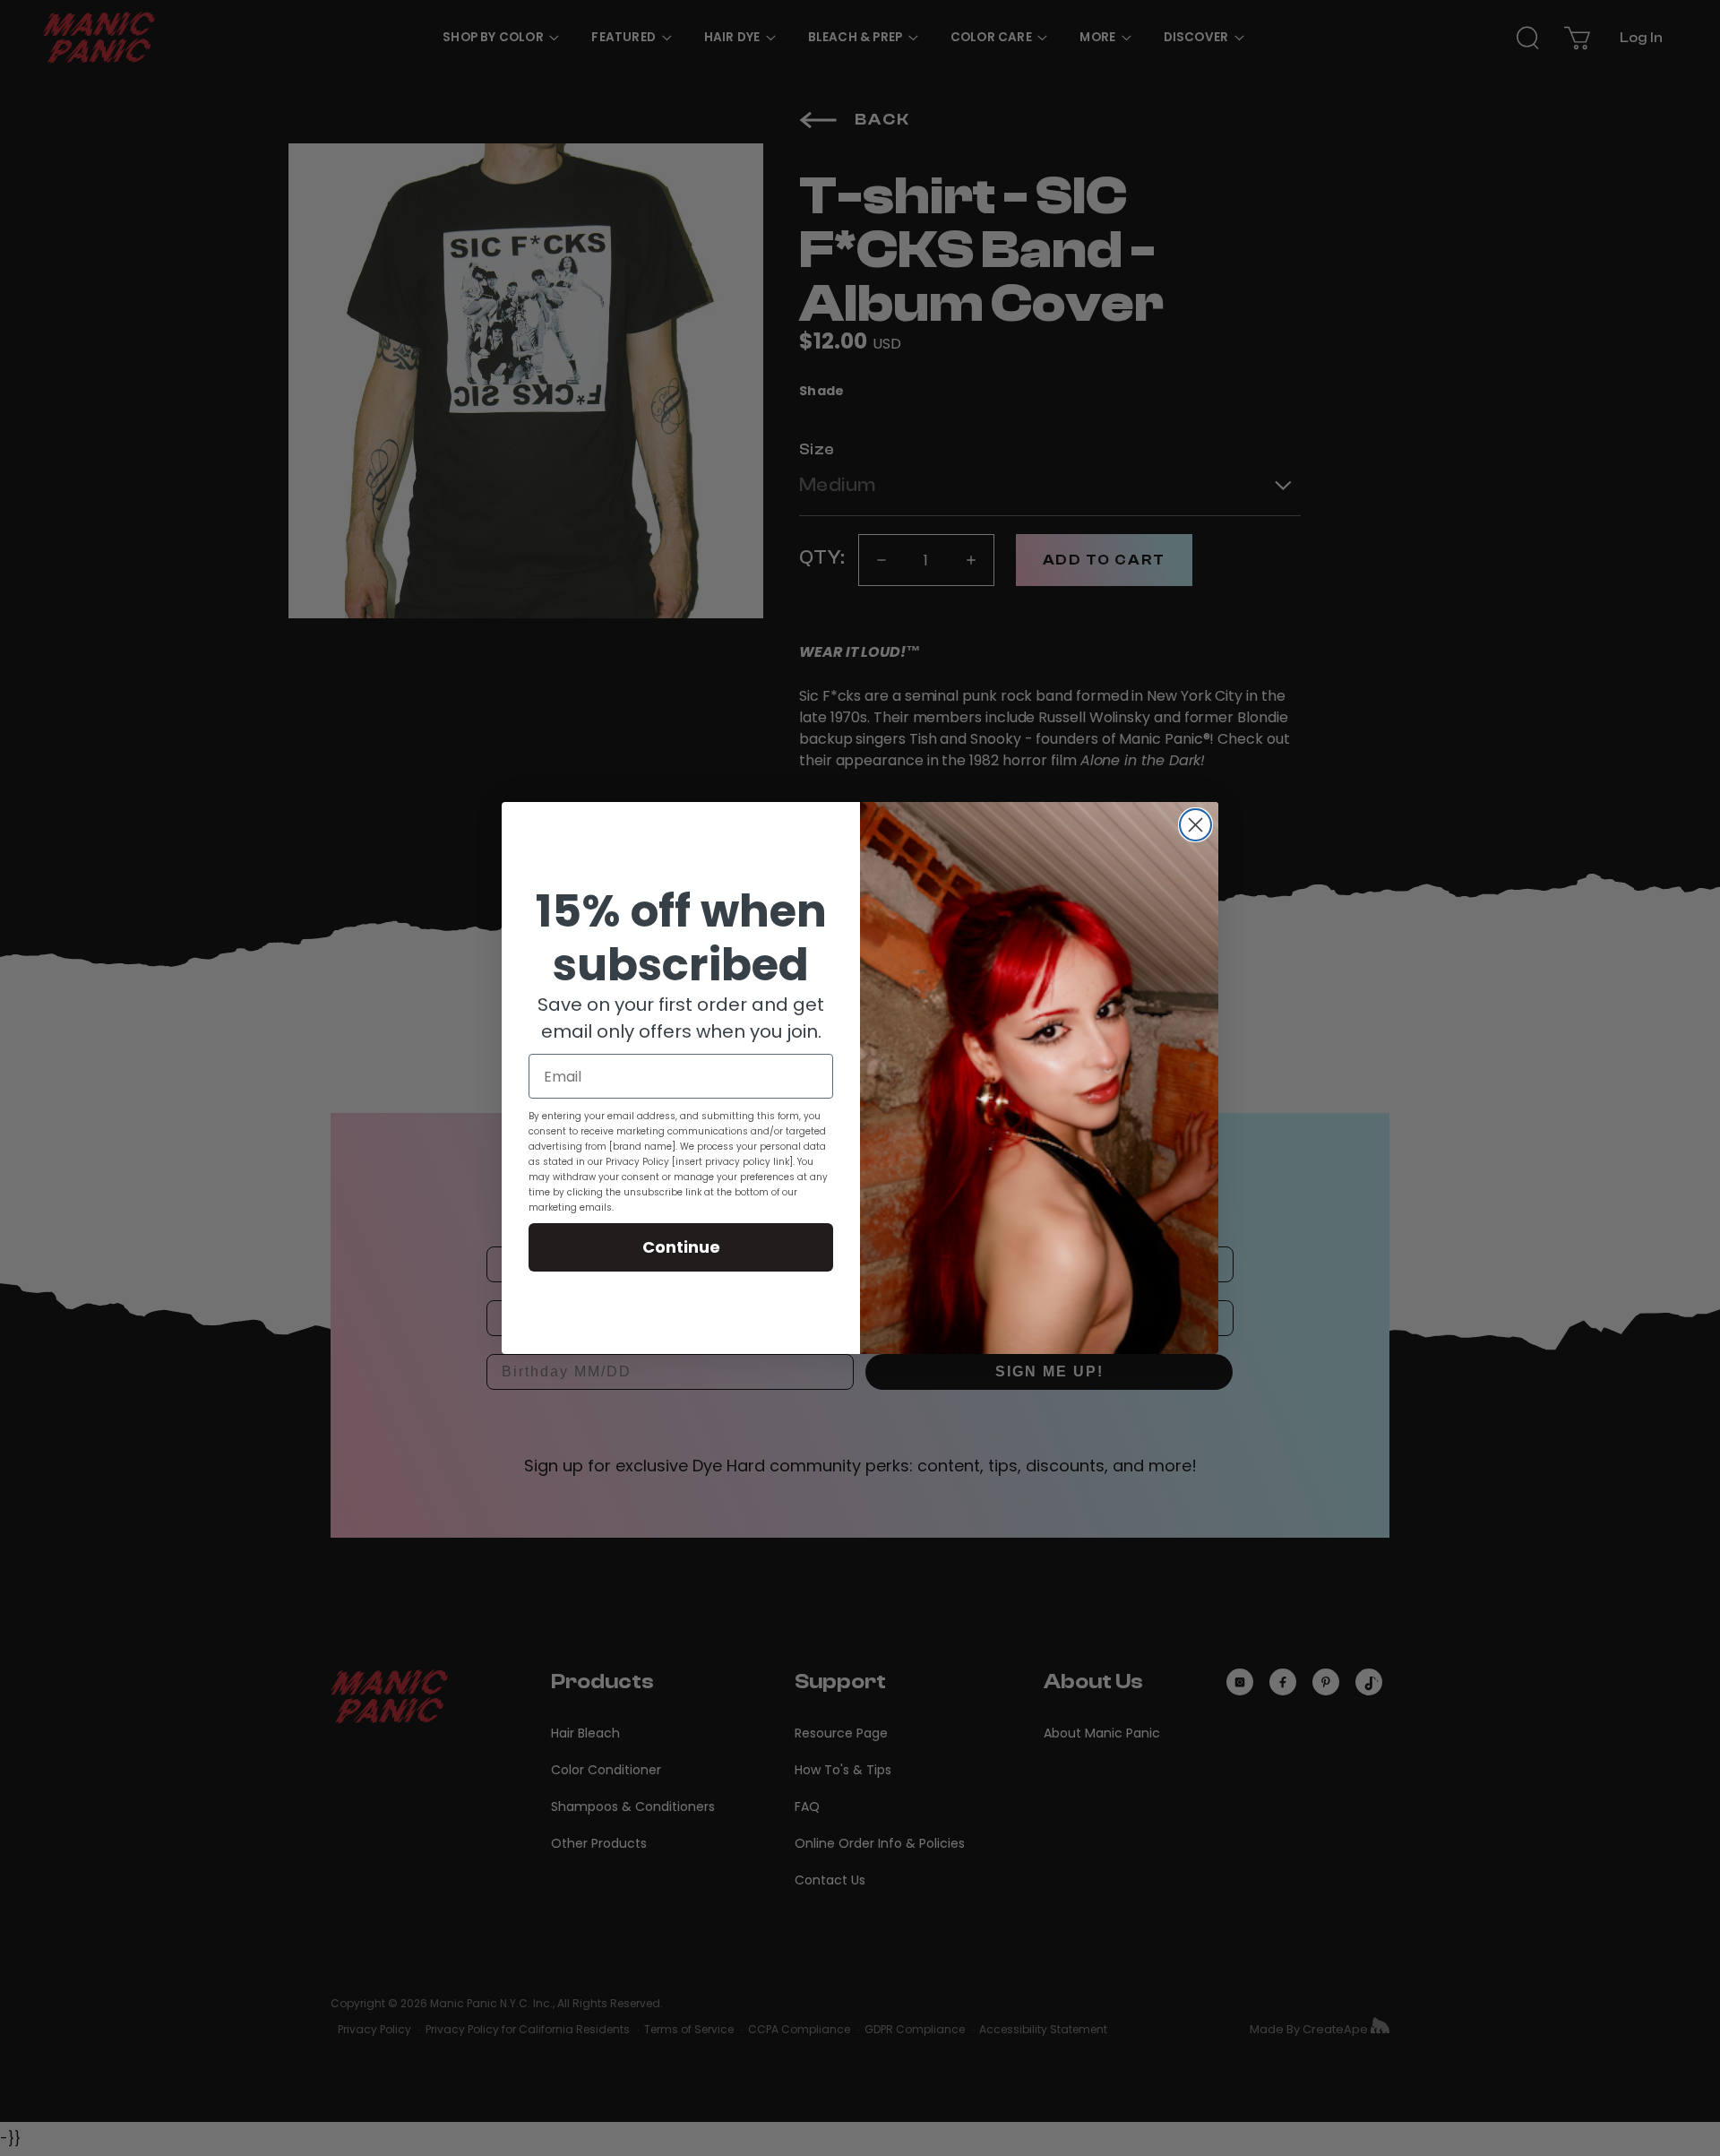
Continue (681, 1247)
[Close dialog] (1195, 825)
